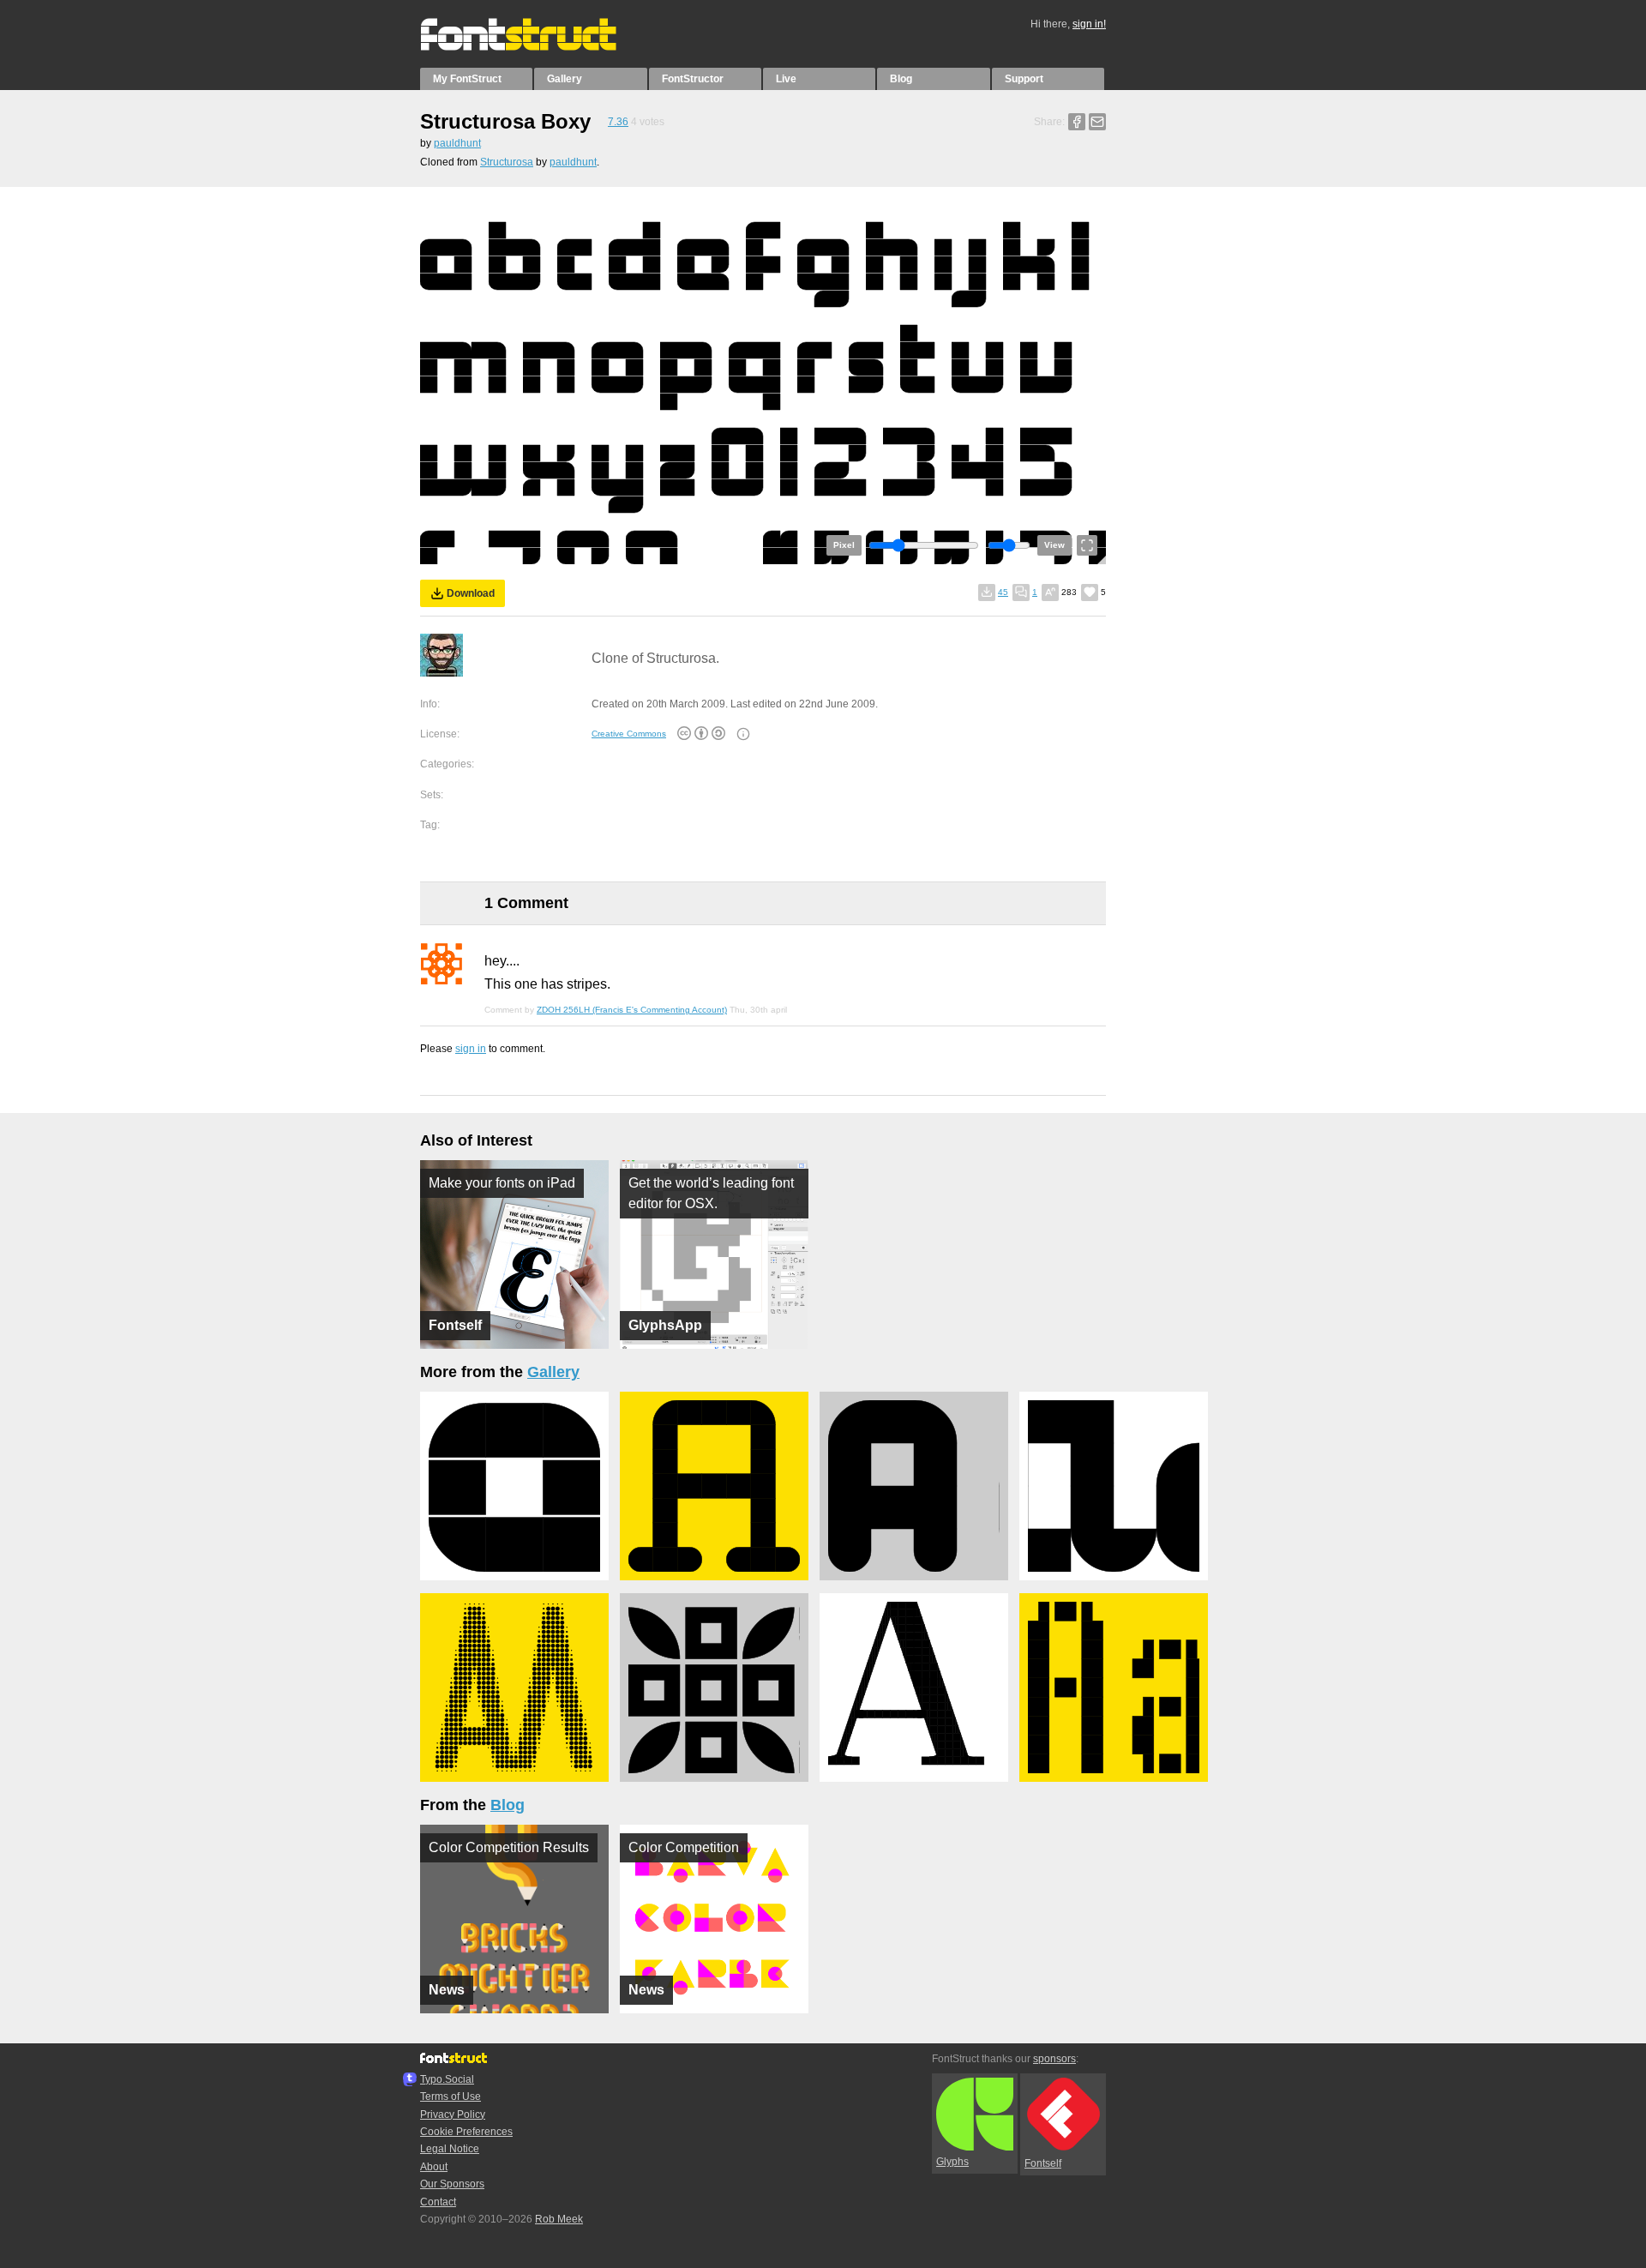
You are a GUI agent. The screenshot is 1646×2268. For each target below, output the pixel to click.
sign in (471, 1049)
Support (1024, 79)
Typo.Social (447, 2079)
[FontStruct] (536, 47)
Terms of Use (451, 2097)
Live (786, 79)
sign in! (1089, 24)
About (434, 2167)
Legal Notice (450, 2149)
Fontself (1043, 2163)
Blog (901, 79)
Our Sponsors (452, 2184)
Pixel (844, 545)
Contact (438, 2202)
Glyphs (952, 2162)
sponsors (1054, 2059)
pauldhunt (457, 143)
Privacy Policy (453, 2115)
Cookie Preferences (466, 2132)
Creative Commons (629, 734)
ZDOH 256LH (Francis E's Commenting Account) (632, 1010)
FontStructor (693, 79)
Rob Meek (559, 2219)
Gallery (565, 79)
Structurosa (507, 162)
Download (471, 593)
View (1054, 545)
